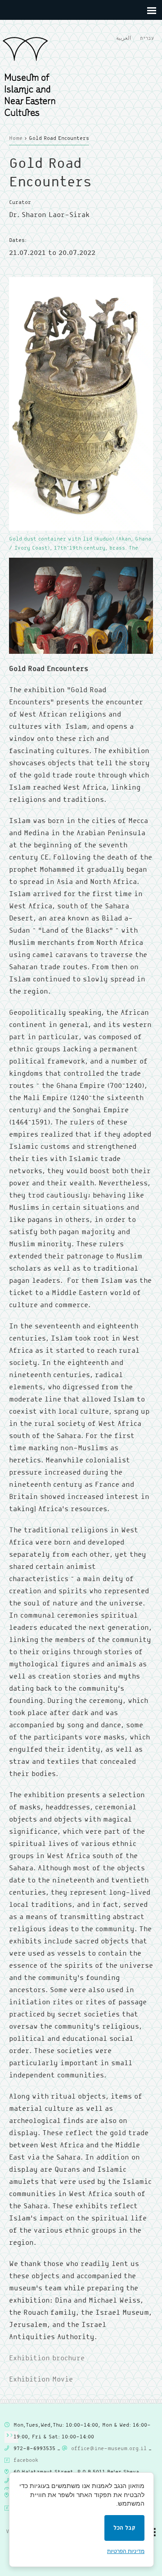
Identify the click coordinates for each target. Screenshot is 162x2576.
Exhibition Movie (41, 2379)
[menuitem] (124, 39)
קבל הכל (124, 2528)
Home (16, 139)
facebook (26, 2460)
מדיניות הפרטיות (126, 2551)
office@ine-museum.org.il (109, 2449)
